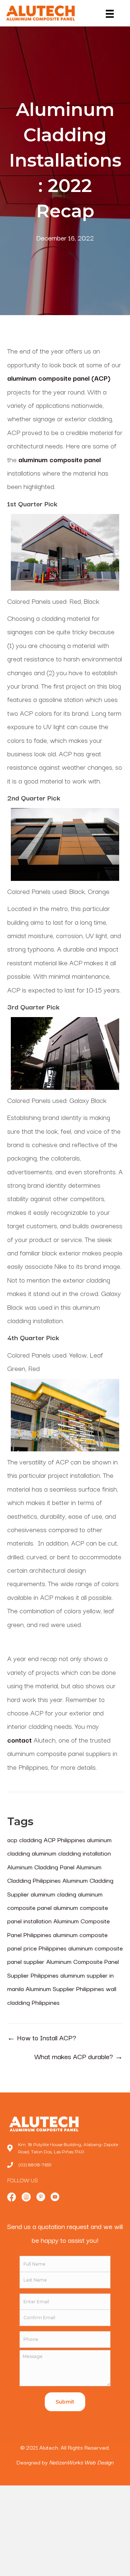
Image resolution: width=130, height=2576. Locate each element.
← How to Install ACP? (42, 2037)
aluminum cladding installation (71, 1853)
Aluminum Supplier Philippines (65, 1988)
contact (19, 1740)
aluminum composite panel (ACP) (59, 378)
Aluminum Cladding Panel (41, 1867)
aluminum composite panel (60, 459)
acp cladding (25, 1839)
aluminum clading (53, 1894)
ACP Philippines (64, 1839)
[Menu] (104, 14)
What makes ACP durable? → (79, 2056)
